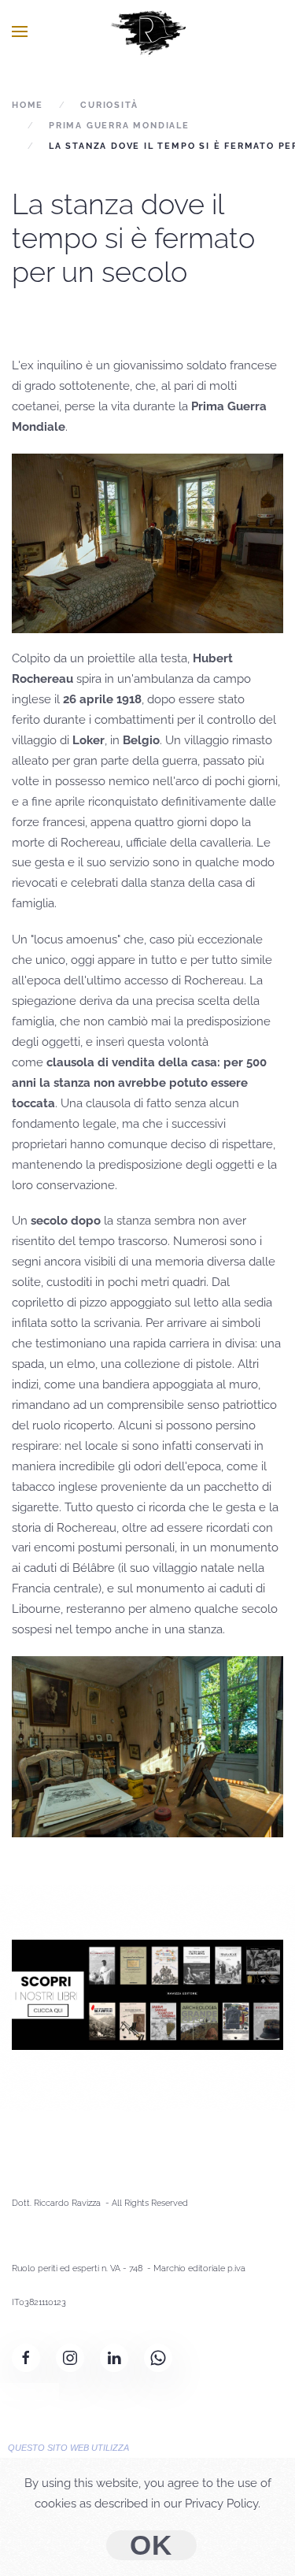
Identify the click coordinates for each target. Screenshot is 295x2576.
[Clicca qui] (147, 1994)
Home (28, 105)
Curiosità (109, 105)
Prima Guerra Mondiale (119, 126)
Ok (152, 2545)
